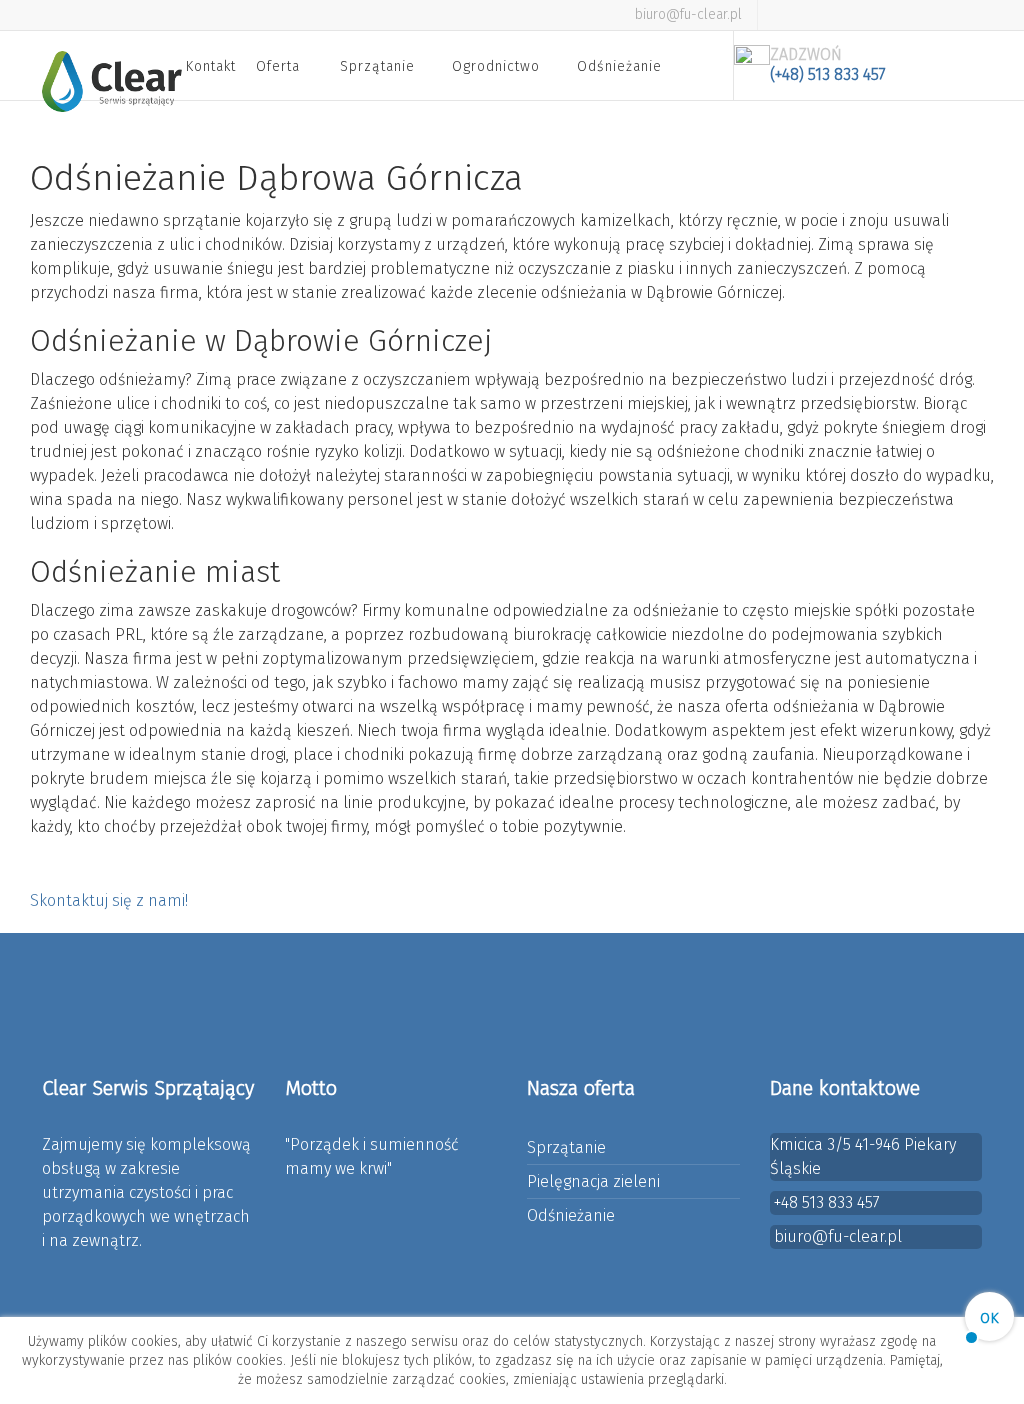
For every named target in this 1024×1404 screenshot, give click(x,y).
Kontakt (211, 66)
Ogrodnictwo (496, 66)
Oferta (278, 66)
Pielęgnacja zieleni (593, 1181)
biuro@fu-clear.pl (688, 14)
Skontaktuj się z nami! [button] (109, 900)
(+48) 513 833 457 (828, 74)
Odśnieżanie (619, 66)
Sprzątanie (377, 66)
